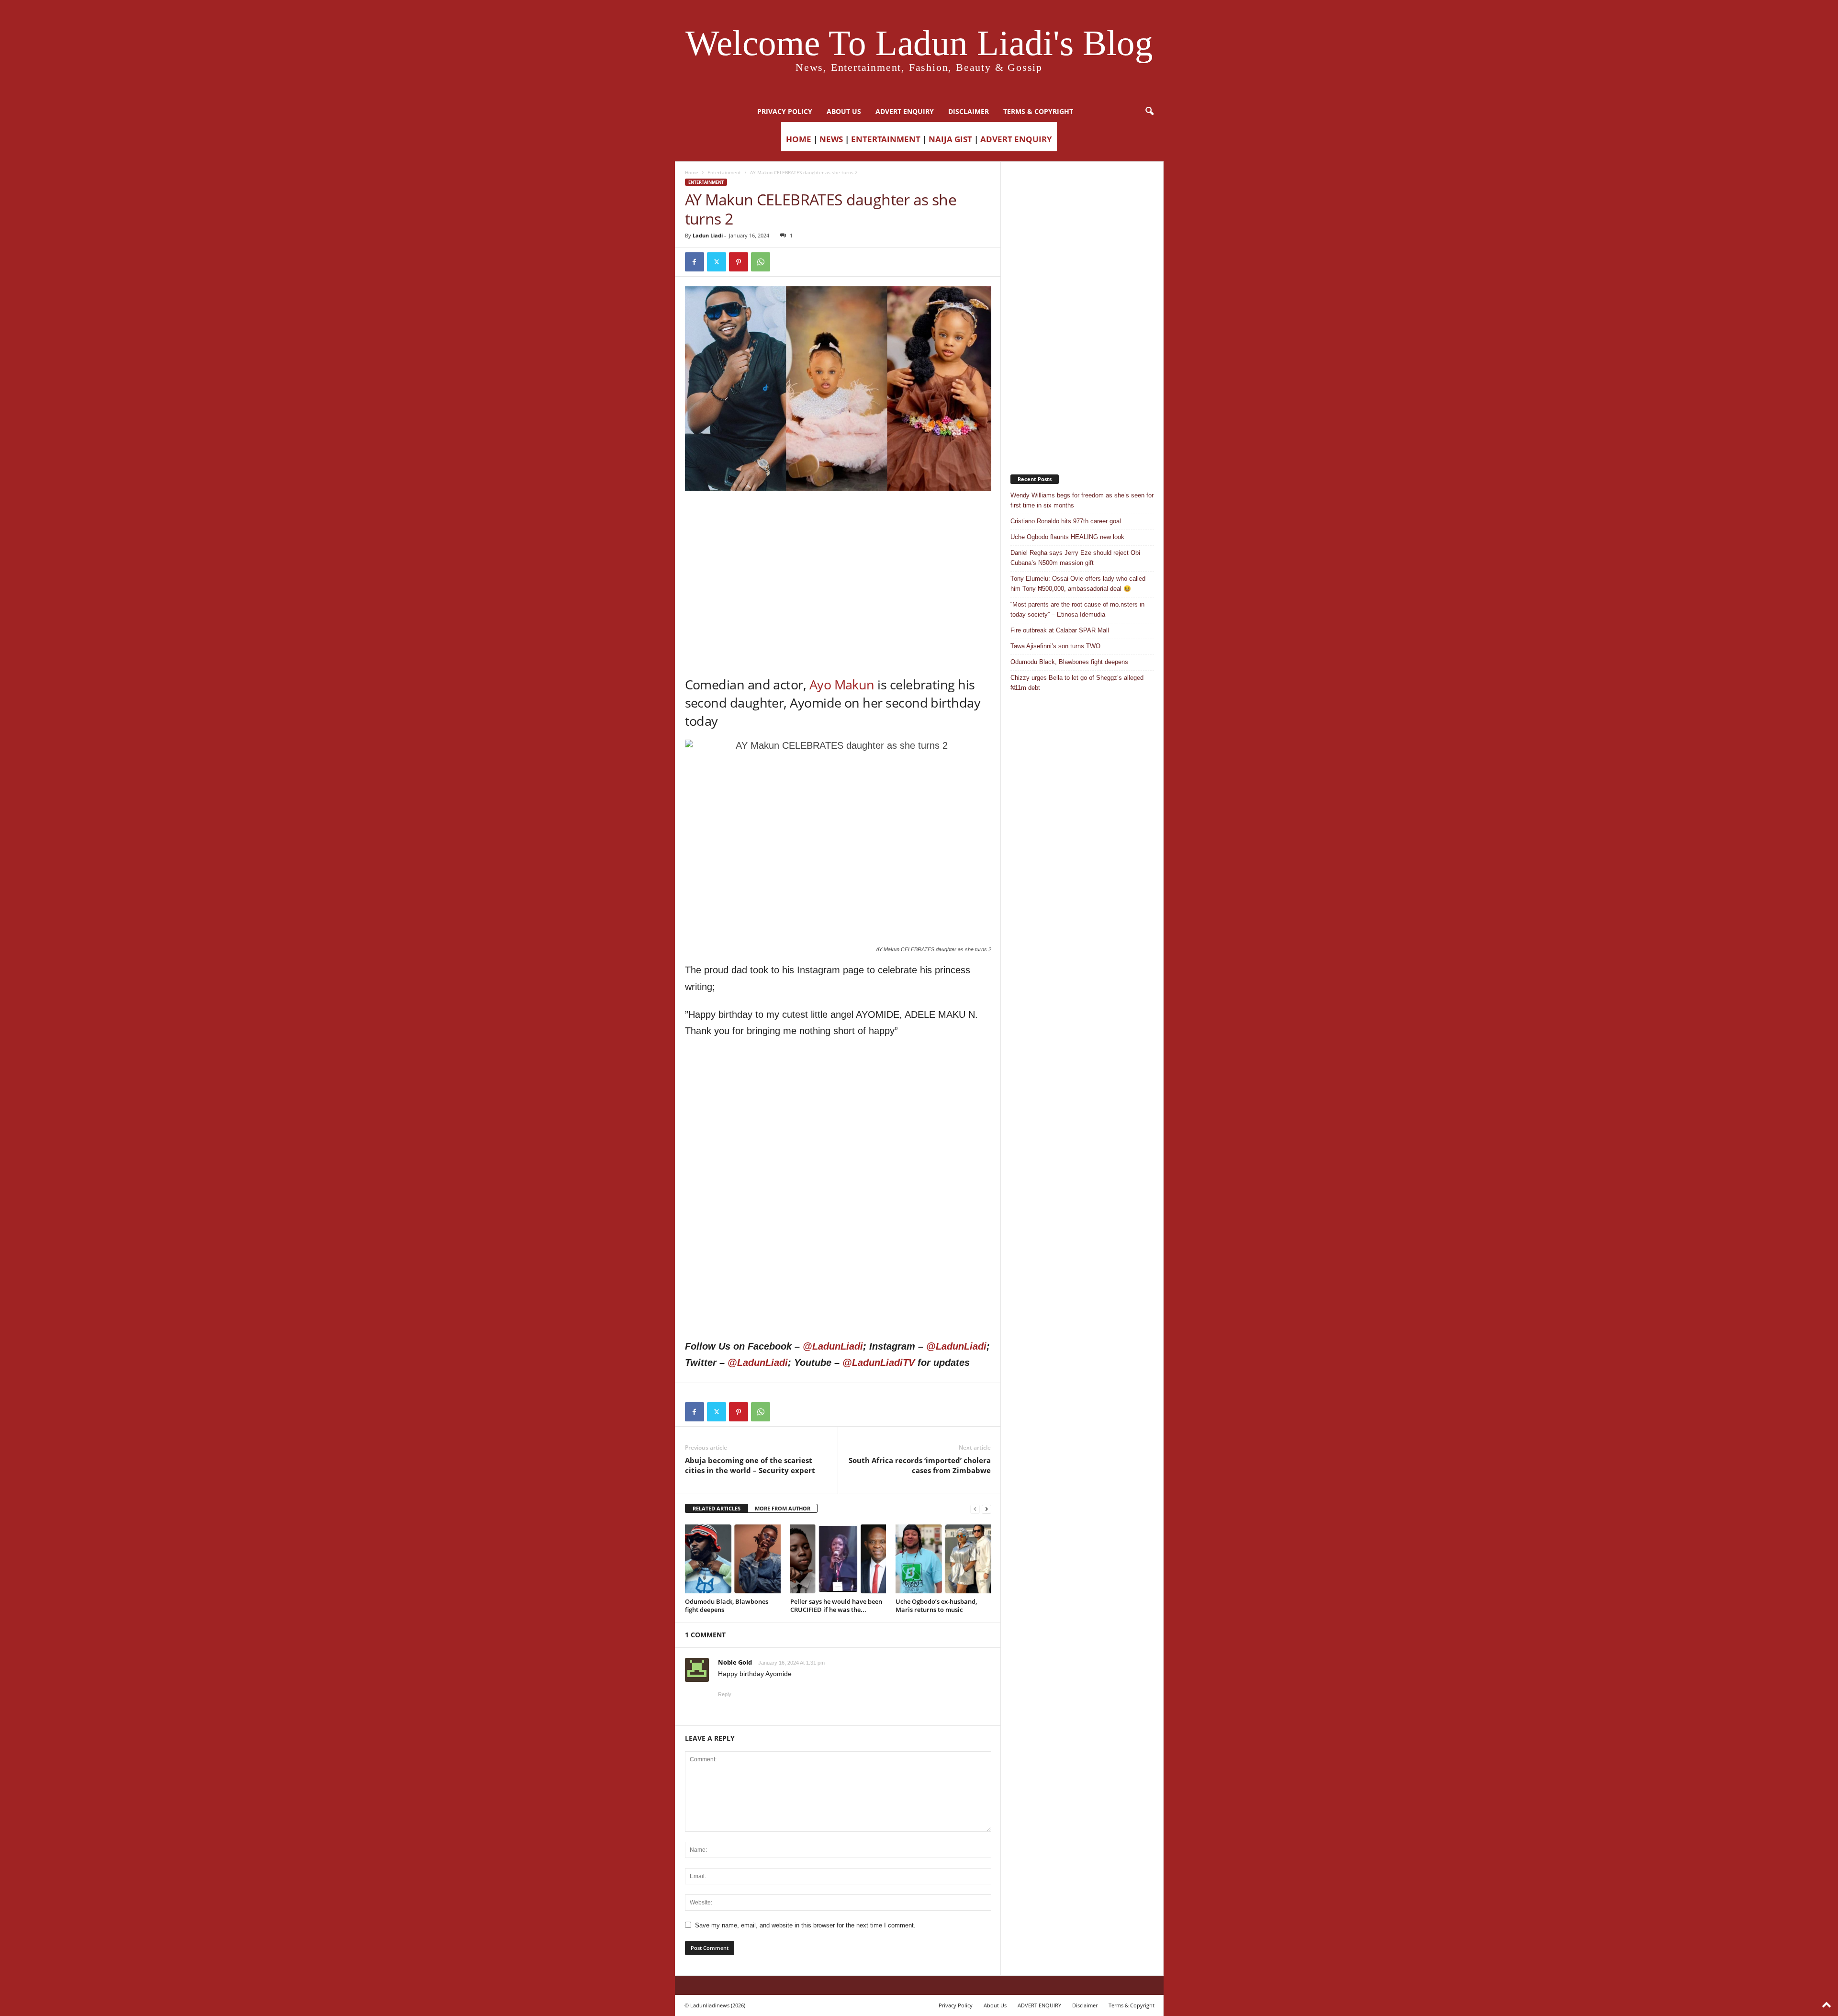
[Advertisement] (838, 515)
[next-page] (986, 1509)
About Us (844, 111)
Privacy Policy (785, 111)
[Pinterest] (739, 262)
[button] (1149, 112)
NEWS (831, 139)
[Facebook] (695, 262)
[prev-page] (975, 1509)
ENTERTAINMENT (886, 139)
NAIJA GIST (950, 139)
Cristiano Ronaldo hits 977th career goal (1066, 521)
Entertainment (724, 172)
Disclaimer (969, 111)
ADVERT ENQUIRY (905, 111)
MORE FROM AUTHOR (783, 1508)
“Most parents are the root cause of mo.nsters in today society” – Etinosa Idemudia (1077, 609)
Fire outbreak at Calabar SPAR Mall (1060, 630)
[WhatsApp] (761, 262)
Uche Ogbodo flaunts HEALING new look (1067, 537)
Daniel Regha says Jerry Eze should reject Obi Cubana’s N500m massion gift (1075, 558)
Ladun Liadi (708, 235)
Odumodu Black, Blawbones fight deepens (727, 1605)
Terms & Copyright (1038, 111)
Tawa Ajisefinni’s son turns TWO (1055, 646)
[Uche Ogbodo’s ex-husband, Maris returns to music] (943, 1559)
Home (692, 172)
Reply (725, 1694)
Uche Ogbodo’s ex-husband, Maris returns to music (936, 1605)
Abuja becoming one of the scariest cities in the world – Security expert (750, 1465)
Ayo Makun (842, 684)
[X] (717, 262)
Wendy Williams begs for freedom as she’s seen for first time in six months (1082, 500)
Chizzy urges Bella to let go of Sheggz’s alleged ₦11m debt (1077, 683)
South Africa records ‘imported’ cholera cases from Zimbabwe (920, 1465)
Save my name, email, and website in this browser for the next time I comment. (805, 1925)
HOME (799, 139)
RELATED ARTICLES (717, 1508)
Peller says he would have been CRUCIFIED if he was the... (836, 1605)
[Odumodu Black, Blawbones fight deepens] (733, 1559)
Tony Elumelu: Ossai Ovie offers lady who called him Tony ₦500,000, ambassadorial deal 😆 (1078, 584)
